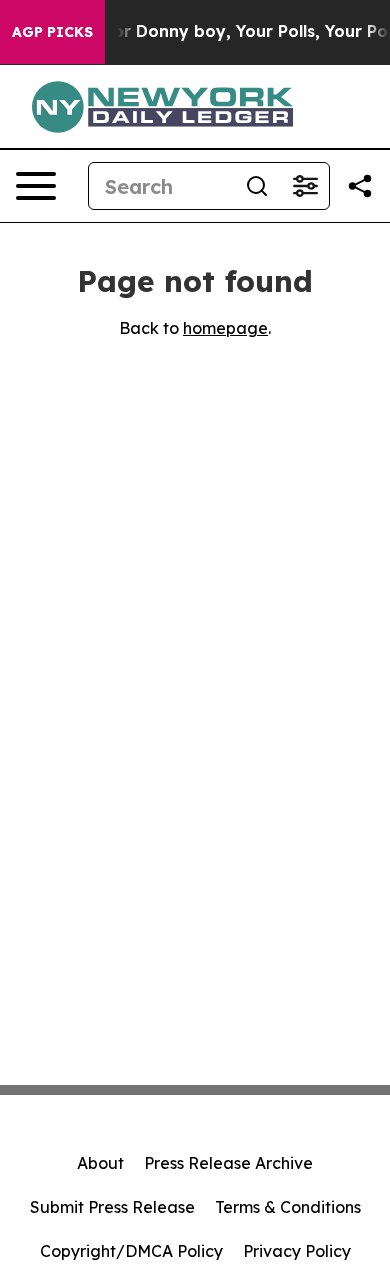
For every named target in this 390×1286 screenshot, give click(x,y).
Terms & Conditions (288, 1207)
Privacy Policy (297, 1251)
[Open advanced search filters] (305, 186)
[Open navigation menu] (36, 186)
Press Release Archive (228, 1163)
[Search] (257, 186)
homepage (225, 328)
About (100, 1163)
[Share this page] (360, 186)
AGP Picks (52, 32)
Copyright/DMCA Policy (131, 1251)
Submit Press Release (112, 1207)
